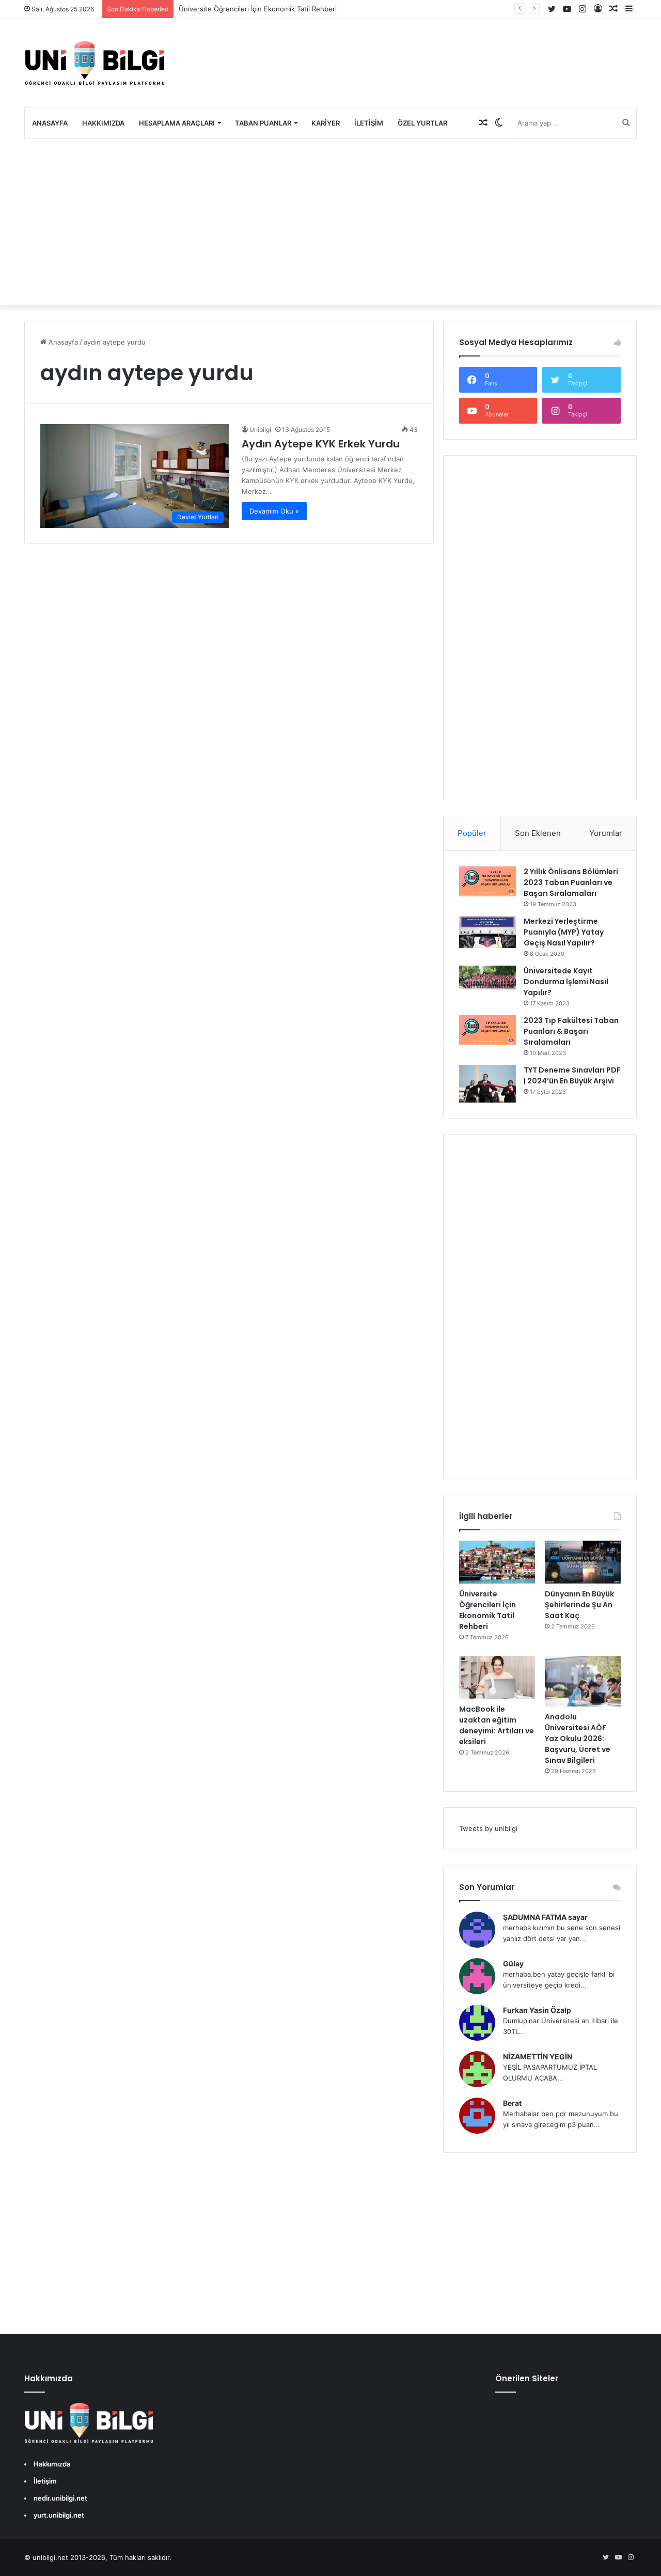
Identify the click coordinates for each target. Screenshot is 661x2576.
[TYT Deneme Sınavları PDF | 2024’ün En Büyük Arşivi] (487, 1084)
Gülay (513, 1964)
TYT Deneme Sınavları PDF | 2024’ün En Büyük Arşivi (572, 1075)
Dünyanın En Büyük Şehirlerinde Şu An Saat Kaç (579, 1605)
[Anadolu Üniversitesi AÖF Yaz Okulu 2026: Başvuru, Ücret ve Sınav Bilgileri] (583, 1681)
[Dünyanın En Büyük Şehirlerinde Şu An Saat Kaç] (583, 1562)
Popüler (472, 833)
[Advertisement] (330, 222)
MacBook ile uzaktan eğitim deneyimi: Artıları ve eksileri (497, 1725)
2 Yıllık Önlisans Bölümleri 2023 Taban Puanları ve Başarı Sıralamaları (571, 882)
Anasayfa (50, 123)
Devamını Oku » (274, 511)
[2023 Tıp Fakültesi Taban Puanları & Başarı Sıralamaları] (487, 1030)
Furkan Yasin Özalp (537, 2010)
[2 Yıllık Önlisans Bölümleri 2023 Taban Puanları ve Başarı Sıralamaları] (487, 881)
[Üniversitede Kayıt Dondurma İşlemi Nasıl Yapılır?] (487, 979)
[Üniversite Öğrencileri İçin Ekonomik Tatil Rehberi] (497, 1562)
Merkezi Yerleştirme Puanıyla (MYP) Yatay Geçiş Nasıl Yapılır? (564, 932)
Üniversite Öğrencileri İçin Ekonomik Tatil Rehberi (258, 9)
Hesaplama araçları (177, 123)
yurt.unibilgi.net (59, 2515)
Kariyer (326, 123)
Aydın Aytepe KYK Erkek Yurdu (321, 444)
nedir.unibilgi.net (60, 2498)
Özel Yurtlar (422, 123)
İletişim (369, 123)
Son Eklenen (538, 833)
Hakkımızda (103, 123)
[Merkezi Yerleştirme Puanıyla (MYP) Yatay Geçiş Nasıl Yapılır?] (487, 932)
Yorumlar (606, 833)
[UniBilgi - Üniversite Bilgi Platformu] (95, 63)
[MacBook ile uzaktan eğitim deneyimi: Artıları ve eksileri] (497, 1677)
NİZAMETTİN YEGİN (538, 2057)
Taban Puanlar (263, 123)
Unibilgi (260, 430)
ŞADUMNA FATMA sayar (545, 1917)
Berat (512, 2103)
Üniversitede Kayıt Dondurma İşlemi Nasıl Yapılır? (566, 982)
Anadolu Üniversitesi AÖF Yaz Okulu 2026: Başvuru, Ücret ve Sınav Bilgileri (578, 1739)
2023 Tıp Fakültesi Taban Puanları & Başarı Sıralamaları (571, 1031)
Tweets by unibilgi (488, 1828)
